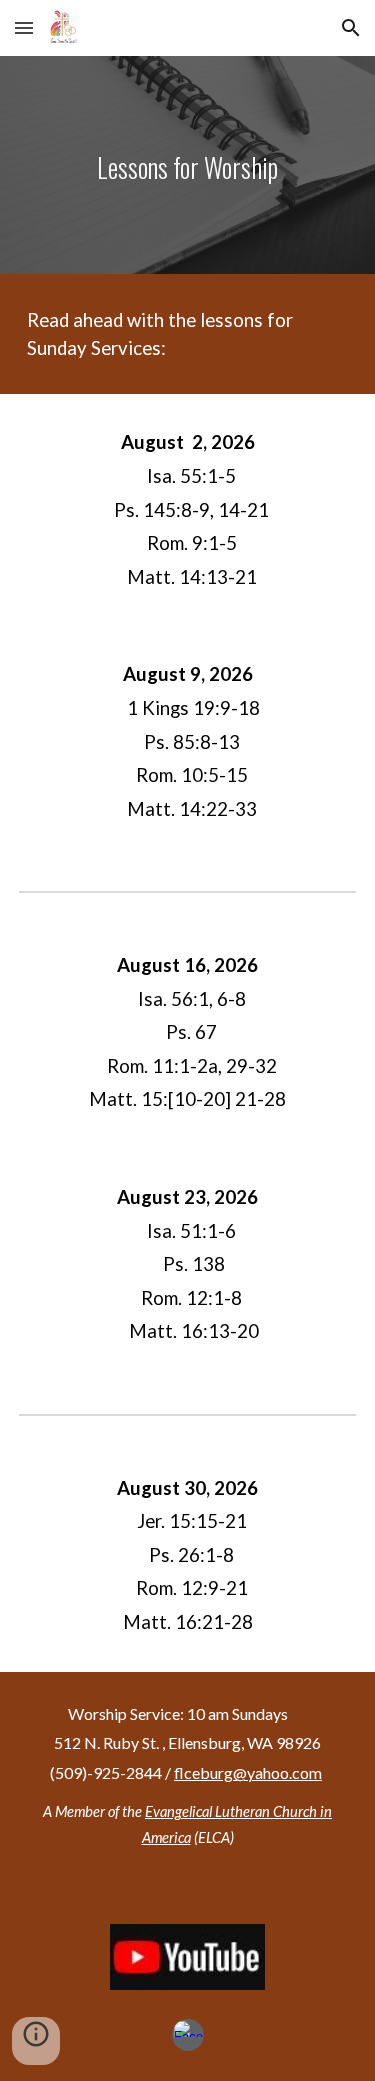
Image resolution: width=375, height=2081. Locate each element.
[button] (24, 27)
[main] (188, 165)
